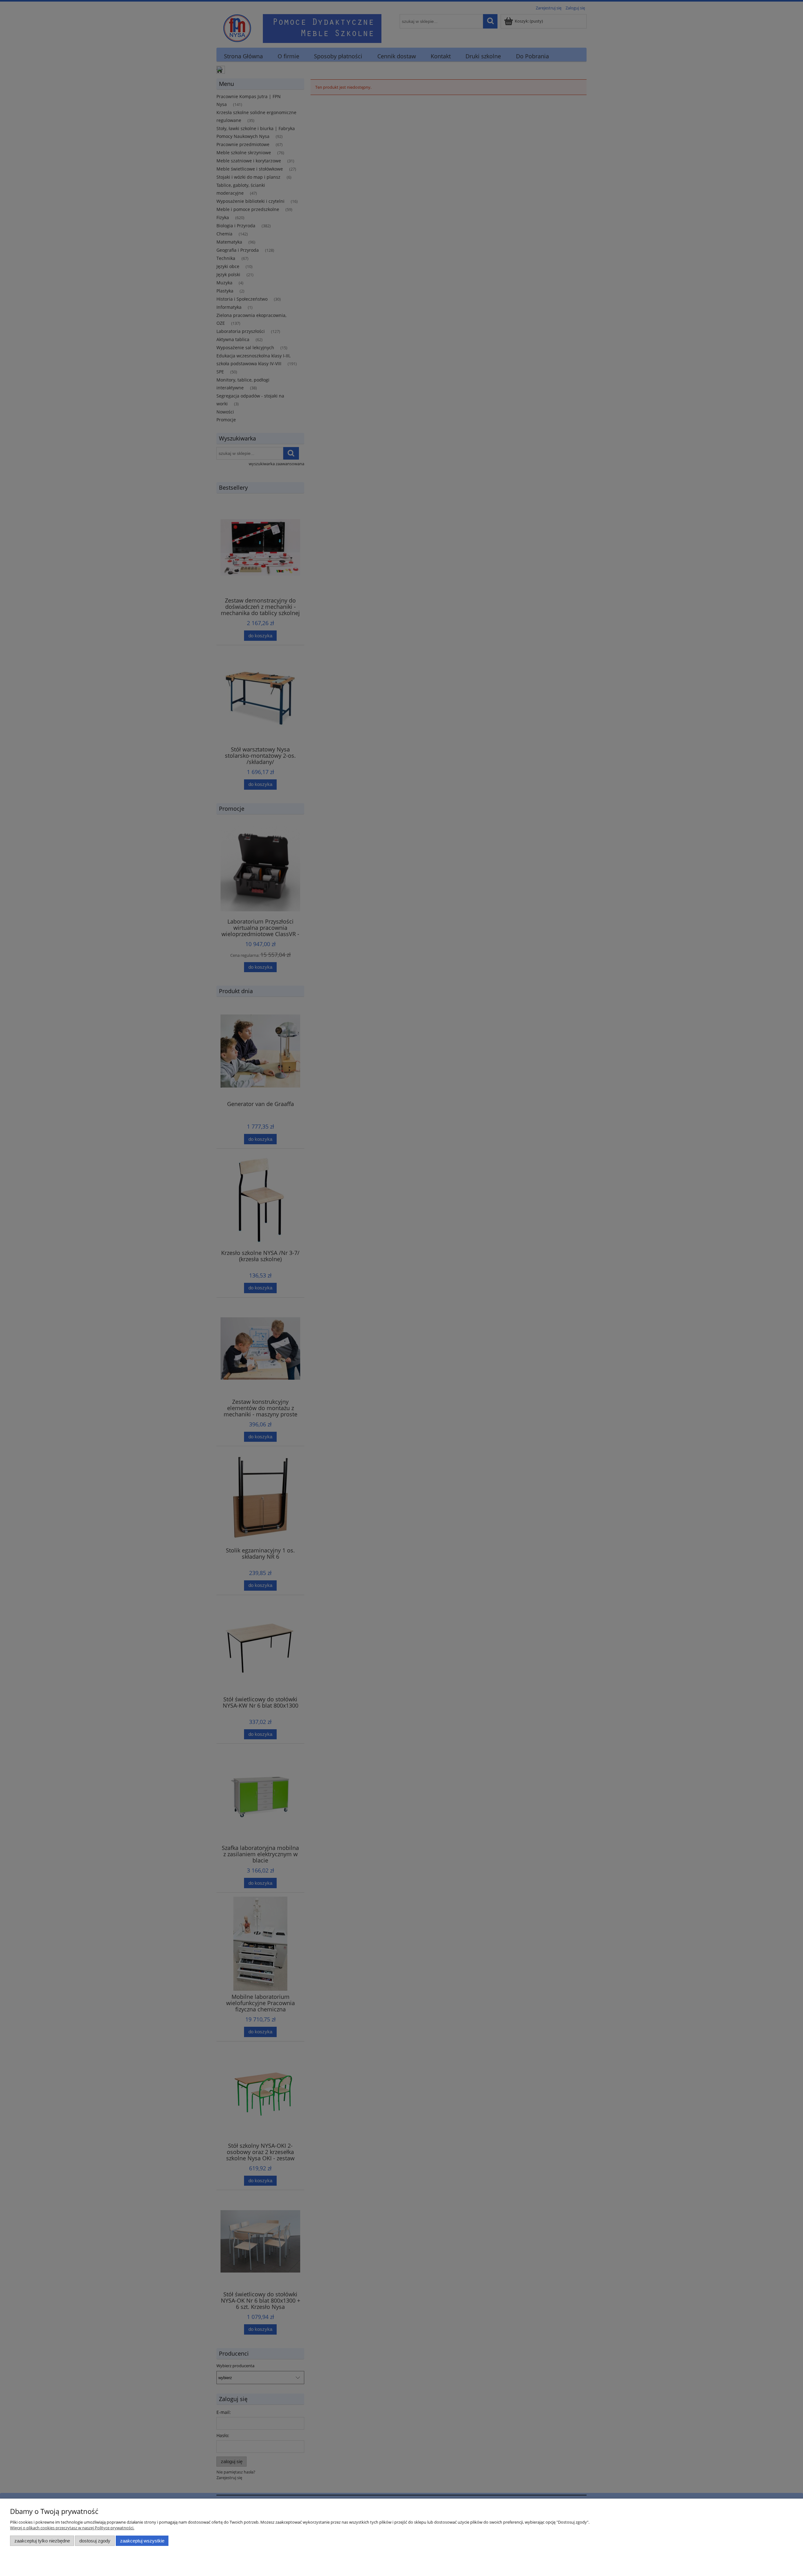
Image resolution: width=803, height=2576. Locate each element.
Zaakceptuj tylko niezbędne (42, 2541)
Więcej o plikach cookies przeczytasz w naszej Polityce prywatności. (72, 2528)
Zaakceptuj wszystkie (142, 2541)
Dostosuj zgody (95, 2541)
